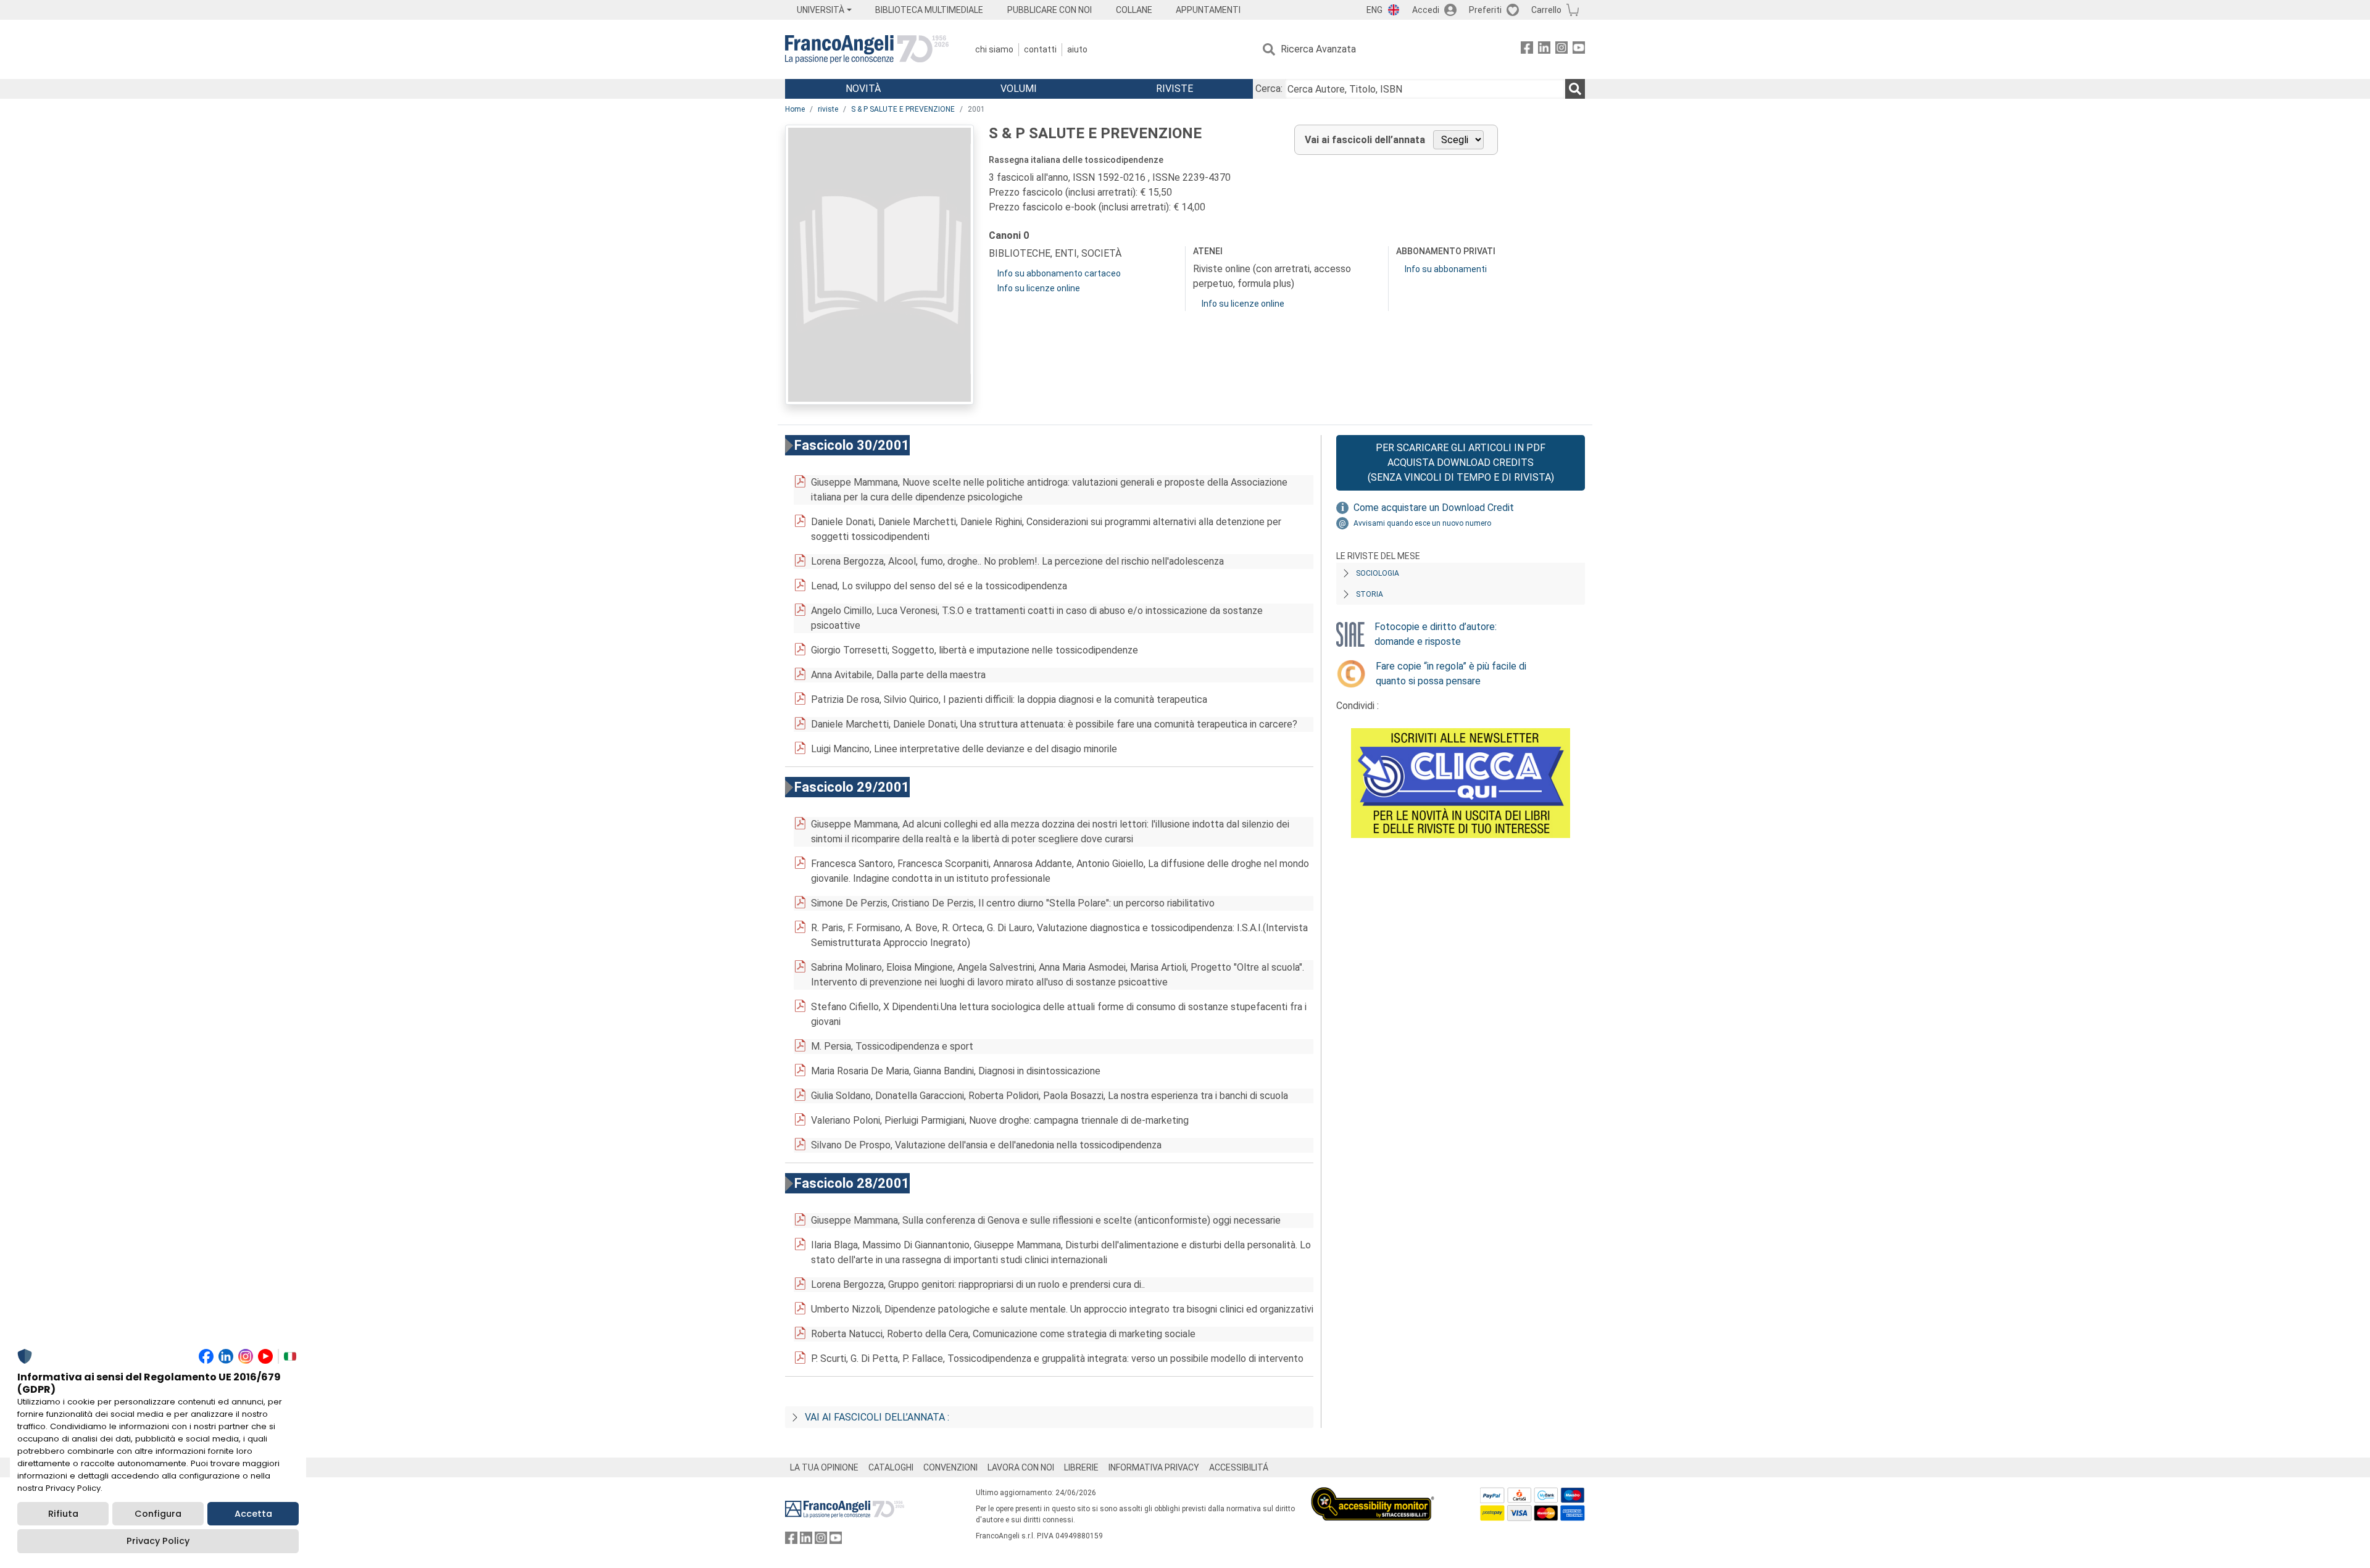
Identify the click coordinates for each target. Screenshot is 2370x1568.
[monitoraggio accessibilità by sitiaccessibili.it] (1373, 1494)
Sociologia (1378, 573)
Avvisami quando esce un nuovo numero (1422, 523)
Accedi (1426, 10)
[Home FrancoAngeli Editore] (867, 49)
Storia (1370, 594)
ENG (1374, 10)
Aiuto (1077, 49)
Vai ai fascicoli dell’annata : (877, 1417)
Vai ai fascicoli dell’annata (1365, 140)
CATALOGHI (891, 1467)
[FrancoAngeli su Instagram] (1561, 50)
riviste (828, 109)
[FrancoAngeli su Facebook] (1527, 50)
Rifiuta (63, 1514)
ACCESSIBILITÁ (1239, 1467)
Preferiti (1485, 10)
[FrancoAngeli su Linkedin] (1544, 50)
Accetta (253, 1514)
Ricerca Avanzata (1318, 49)
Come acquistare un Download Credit (1434, 508)
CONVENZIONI (950, 1467)
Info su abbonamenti (1446, 269)
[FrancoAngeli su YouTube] (1579, 50)
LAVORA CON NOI (1021, 1467)
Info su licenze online (1039, 288)
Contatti (1040, 49)
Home (795, 109)
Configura (158, 1514)
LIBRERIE (1081, 1467)
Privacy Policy (158, 1541)
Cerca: (1269, 89)
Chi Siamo (994, 49)
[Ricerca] (1575, 89)
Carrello (1546, 10)
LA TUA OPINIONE (824, 1467)
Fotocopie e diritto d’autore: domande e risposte (1436, 634)
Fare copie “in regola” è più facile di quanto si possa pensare (1451, 674)
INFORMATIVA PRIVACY (1154, 1467)
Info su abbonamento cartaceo (1059, 273)
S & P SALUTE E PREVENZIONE (903, 109)
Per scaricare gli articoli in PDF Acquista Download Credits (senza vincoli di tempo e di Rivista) (1461, 463)
